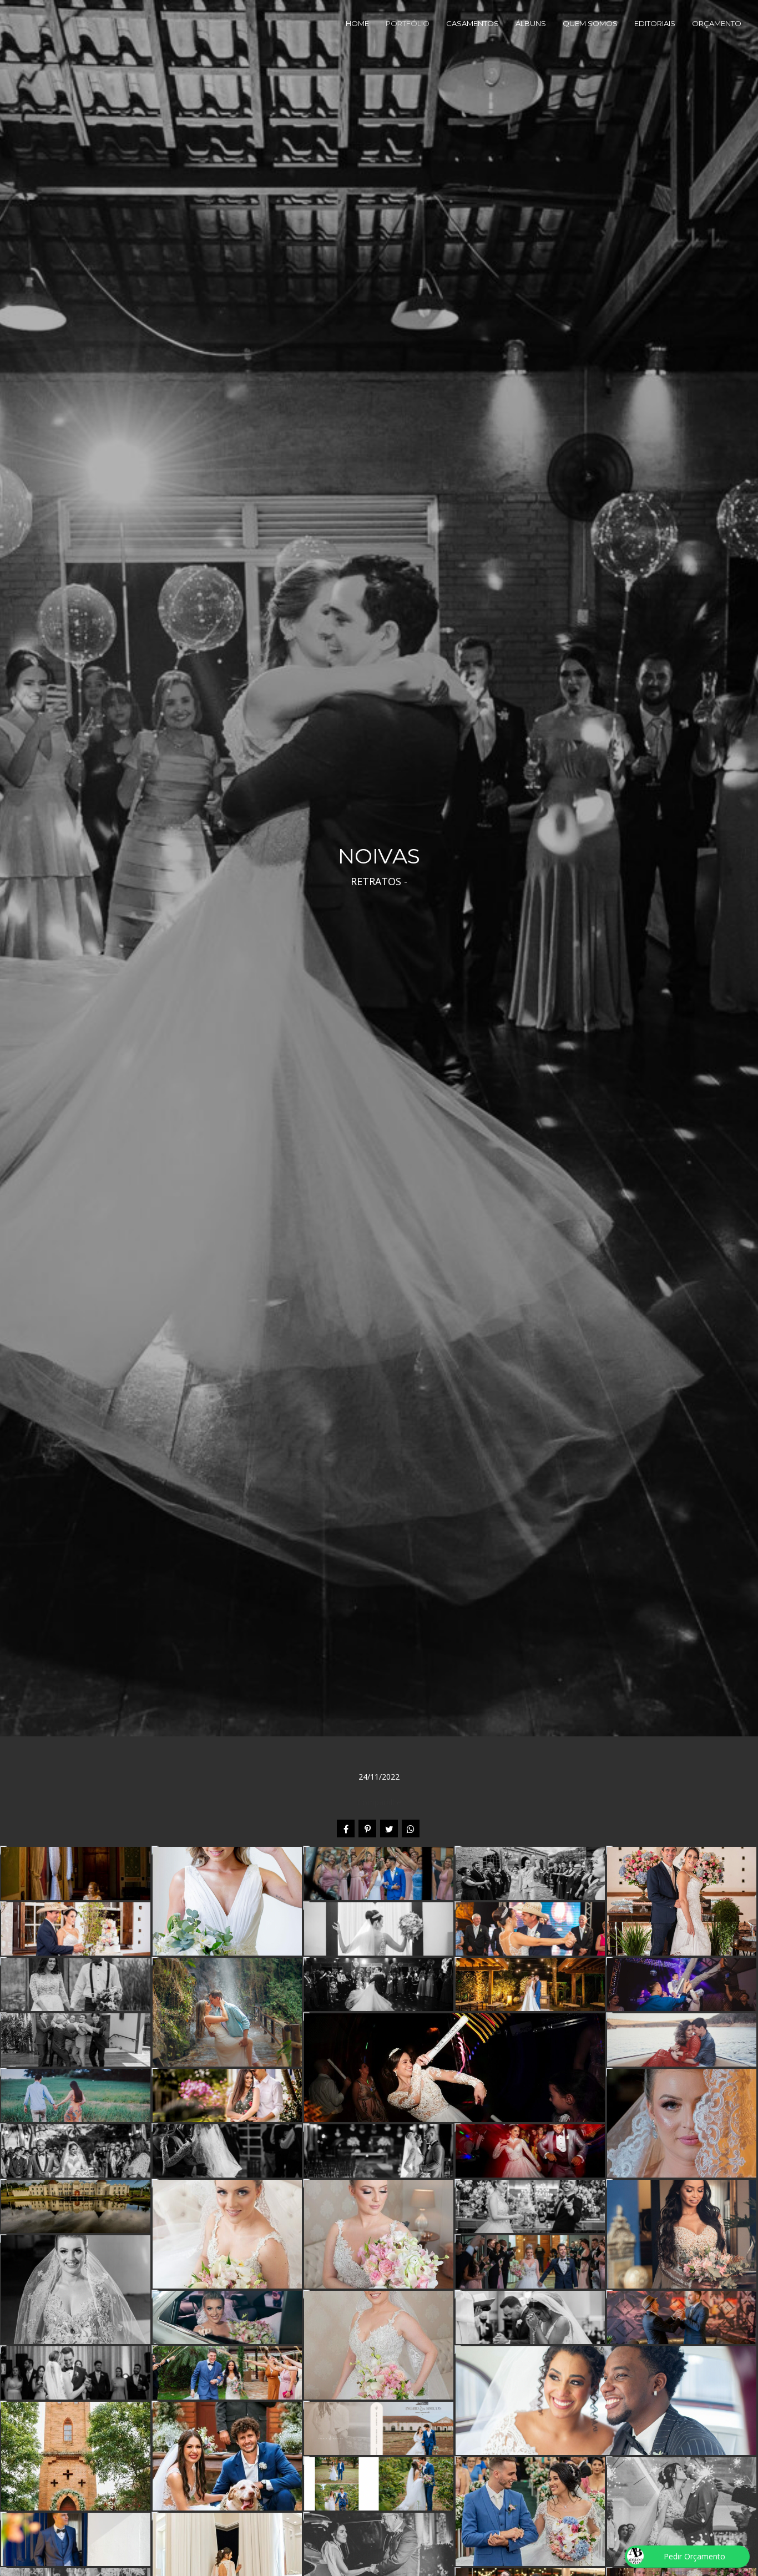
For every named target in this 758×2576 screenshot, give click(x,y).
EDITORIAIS (655, 23)
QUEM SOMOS (590, 23)
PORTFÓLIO (408, 23)
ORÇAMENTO (717, 23)
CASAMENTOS (473, 23)
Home (357, 23)
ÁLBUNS (531, 23)
